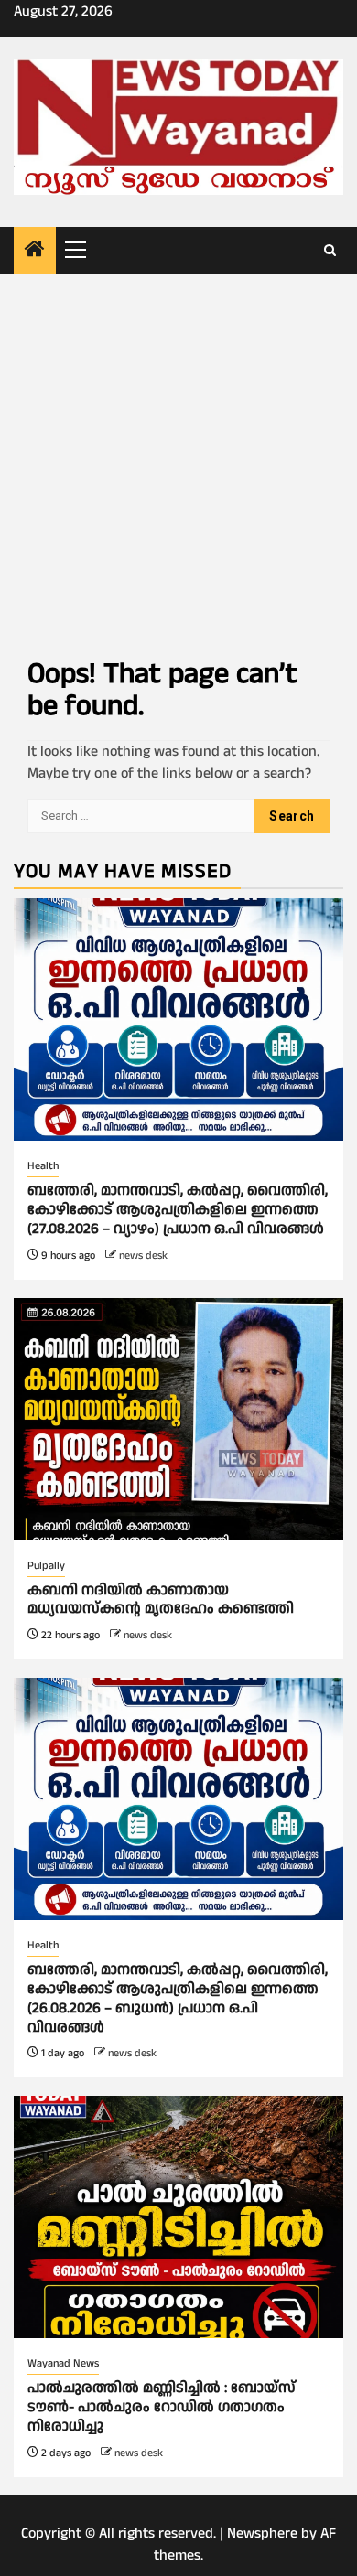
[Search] (330, 251)
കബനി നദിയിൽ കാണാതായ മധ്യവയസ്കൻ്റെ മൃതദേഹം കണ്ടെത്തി (161, 1600)
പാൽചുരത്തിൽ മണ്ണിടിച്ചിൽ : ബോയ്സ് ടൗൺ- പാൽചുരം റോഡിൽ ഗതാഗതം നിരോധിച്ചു (162, 2407)
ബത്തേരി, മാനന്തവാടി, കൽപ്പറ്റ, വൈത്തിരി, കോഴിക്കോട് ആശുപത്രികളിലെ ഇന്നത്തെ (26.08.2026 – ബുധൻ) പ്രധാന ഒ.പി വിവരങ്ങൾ (178, 1998)
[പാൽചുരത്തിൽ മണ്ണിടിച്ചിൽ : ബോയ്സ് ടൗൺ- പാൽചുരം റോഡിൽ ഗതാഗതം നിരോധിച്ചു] (178, 2217)
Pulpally (46, 1566)
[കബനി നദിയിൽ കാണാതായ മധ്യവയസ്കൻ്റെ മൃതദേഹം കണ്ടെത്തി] (178, 1419)
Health (43, 1166)
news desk (143, 1256)
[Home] (35, 252)
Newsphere (262, 2533)
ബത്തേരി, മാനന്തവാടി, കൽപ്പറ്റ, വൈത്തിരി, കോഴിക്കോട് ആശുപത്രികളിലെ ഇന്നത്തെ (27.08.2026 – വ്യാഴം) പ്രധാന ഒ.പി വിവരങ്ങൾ (178, 1210)
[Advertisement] (178, 461)
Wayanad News (63, 2363)
